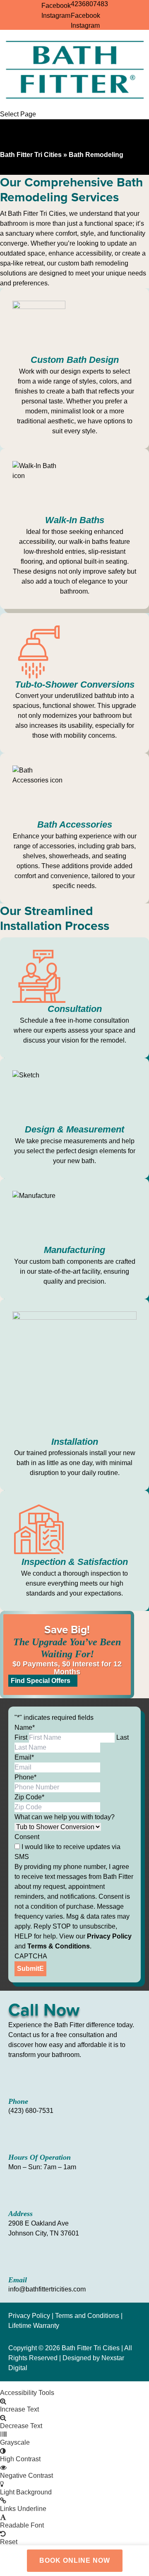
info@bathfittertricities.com (47, 2289)
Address (20, 2214)
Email (24, 1757)
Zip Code (29, 1797)
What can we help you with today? (65, 1817)
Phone (25, 1777)
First (21, 1737)
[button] (74, 2385)
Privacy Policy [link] (29, 2316)
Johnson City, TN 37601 (44, 2233)
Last (123, 1737)
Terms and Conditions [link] (87, 2316)
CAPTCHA (31, 1956)
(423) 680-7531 (31, 2111)
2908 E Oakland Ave (38, 2223)
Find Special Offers (41, 1681)
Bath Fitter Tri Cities (31, 155)
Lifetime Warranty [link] (34, 2326)
